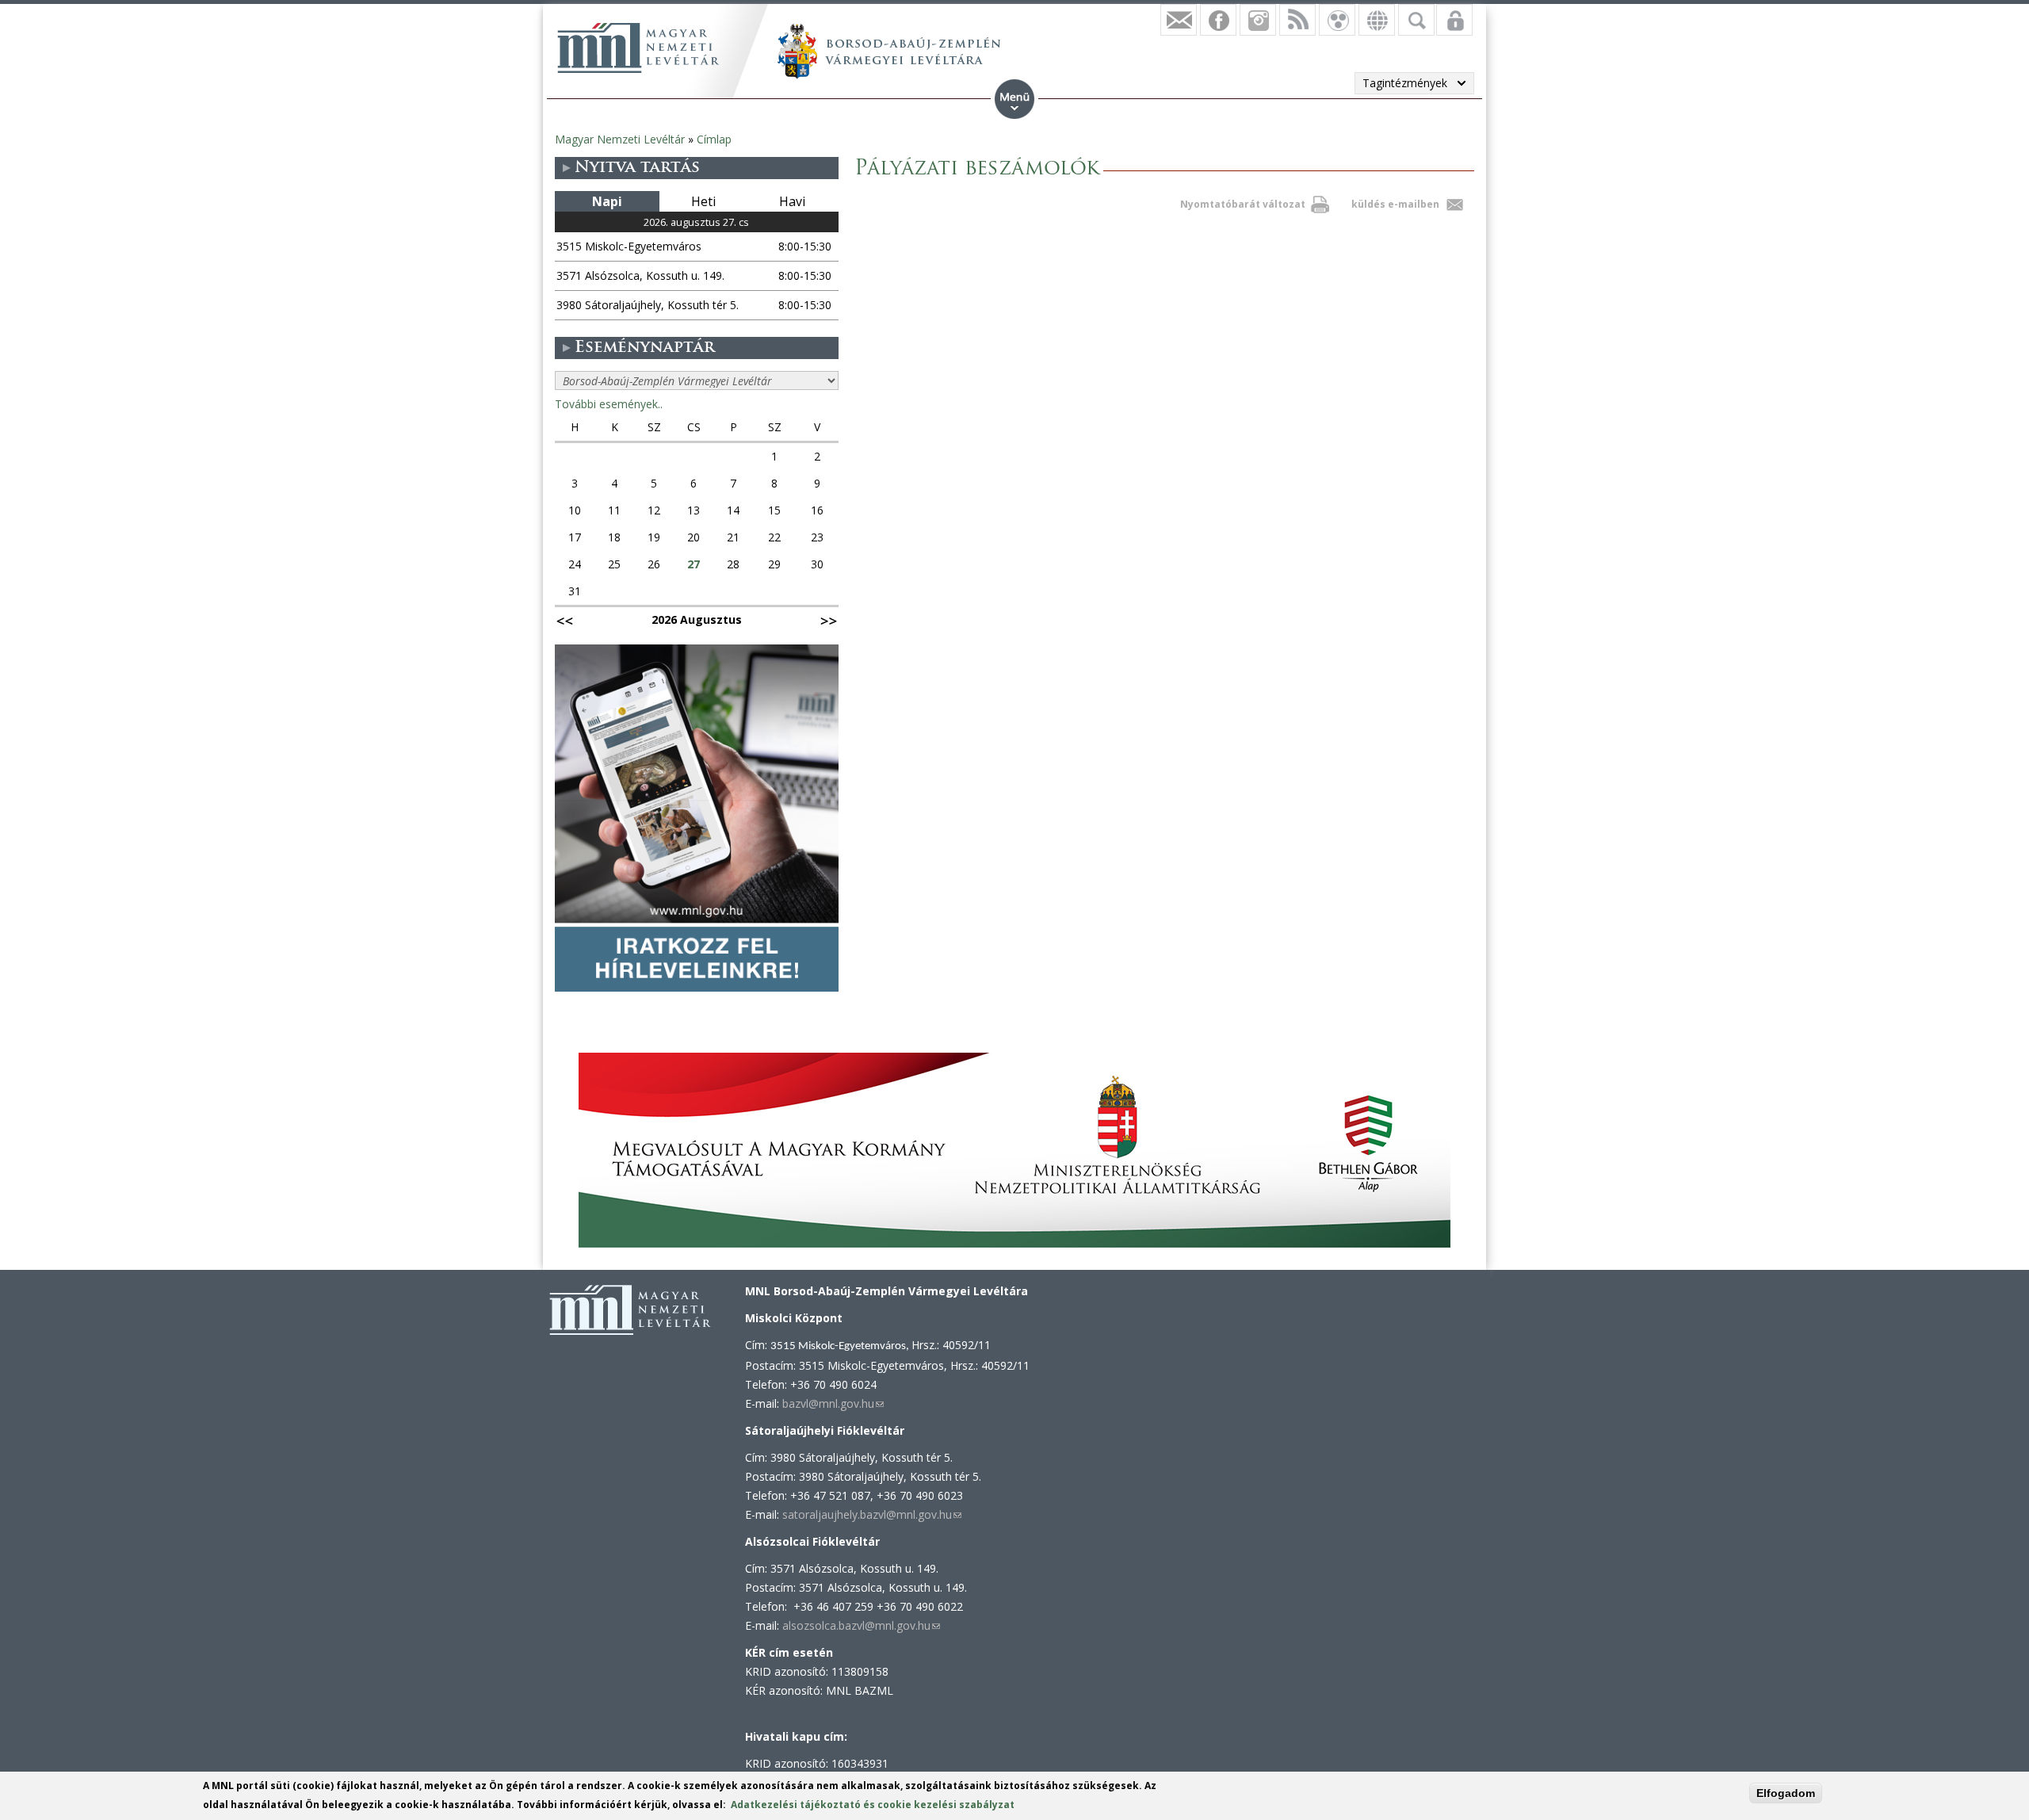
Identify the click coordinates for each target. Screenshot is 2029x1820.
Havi (792, 201)
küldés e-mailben (1395, 204)
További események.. (609, 404)
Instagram (1258, 20)
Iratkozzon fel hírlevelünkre (1179, 20)
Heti (703, 201)
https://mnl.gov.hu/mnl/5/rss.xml (1297, 20)
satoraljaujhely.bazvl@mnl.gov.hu (872, 1514)
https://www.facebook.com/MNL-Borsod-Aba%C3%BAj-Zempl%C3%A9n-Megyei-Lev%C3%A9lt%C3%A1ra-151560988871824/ (1218, 20)
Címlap (714, 139)
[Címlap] (638, 48)
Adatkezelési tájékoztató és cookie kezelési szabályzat (873, 1805)
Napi (607, 201)
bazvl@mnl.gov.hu (833, 1403)
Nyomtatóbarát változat (1243, 204)
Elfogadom (1786, 1793)
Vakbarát (1337, 20)
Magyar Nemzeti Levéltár (620, 139)
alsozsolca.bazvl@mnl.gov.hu (861, 1625)
